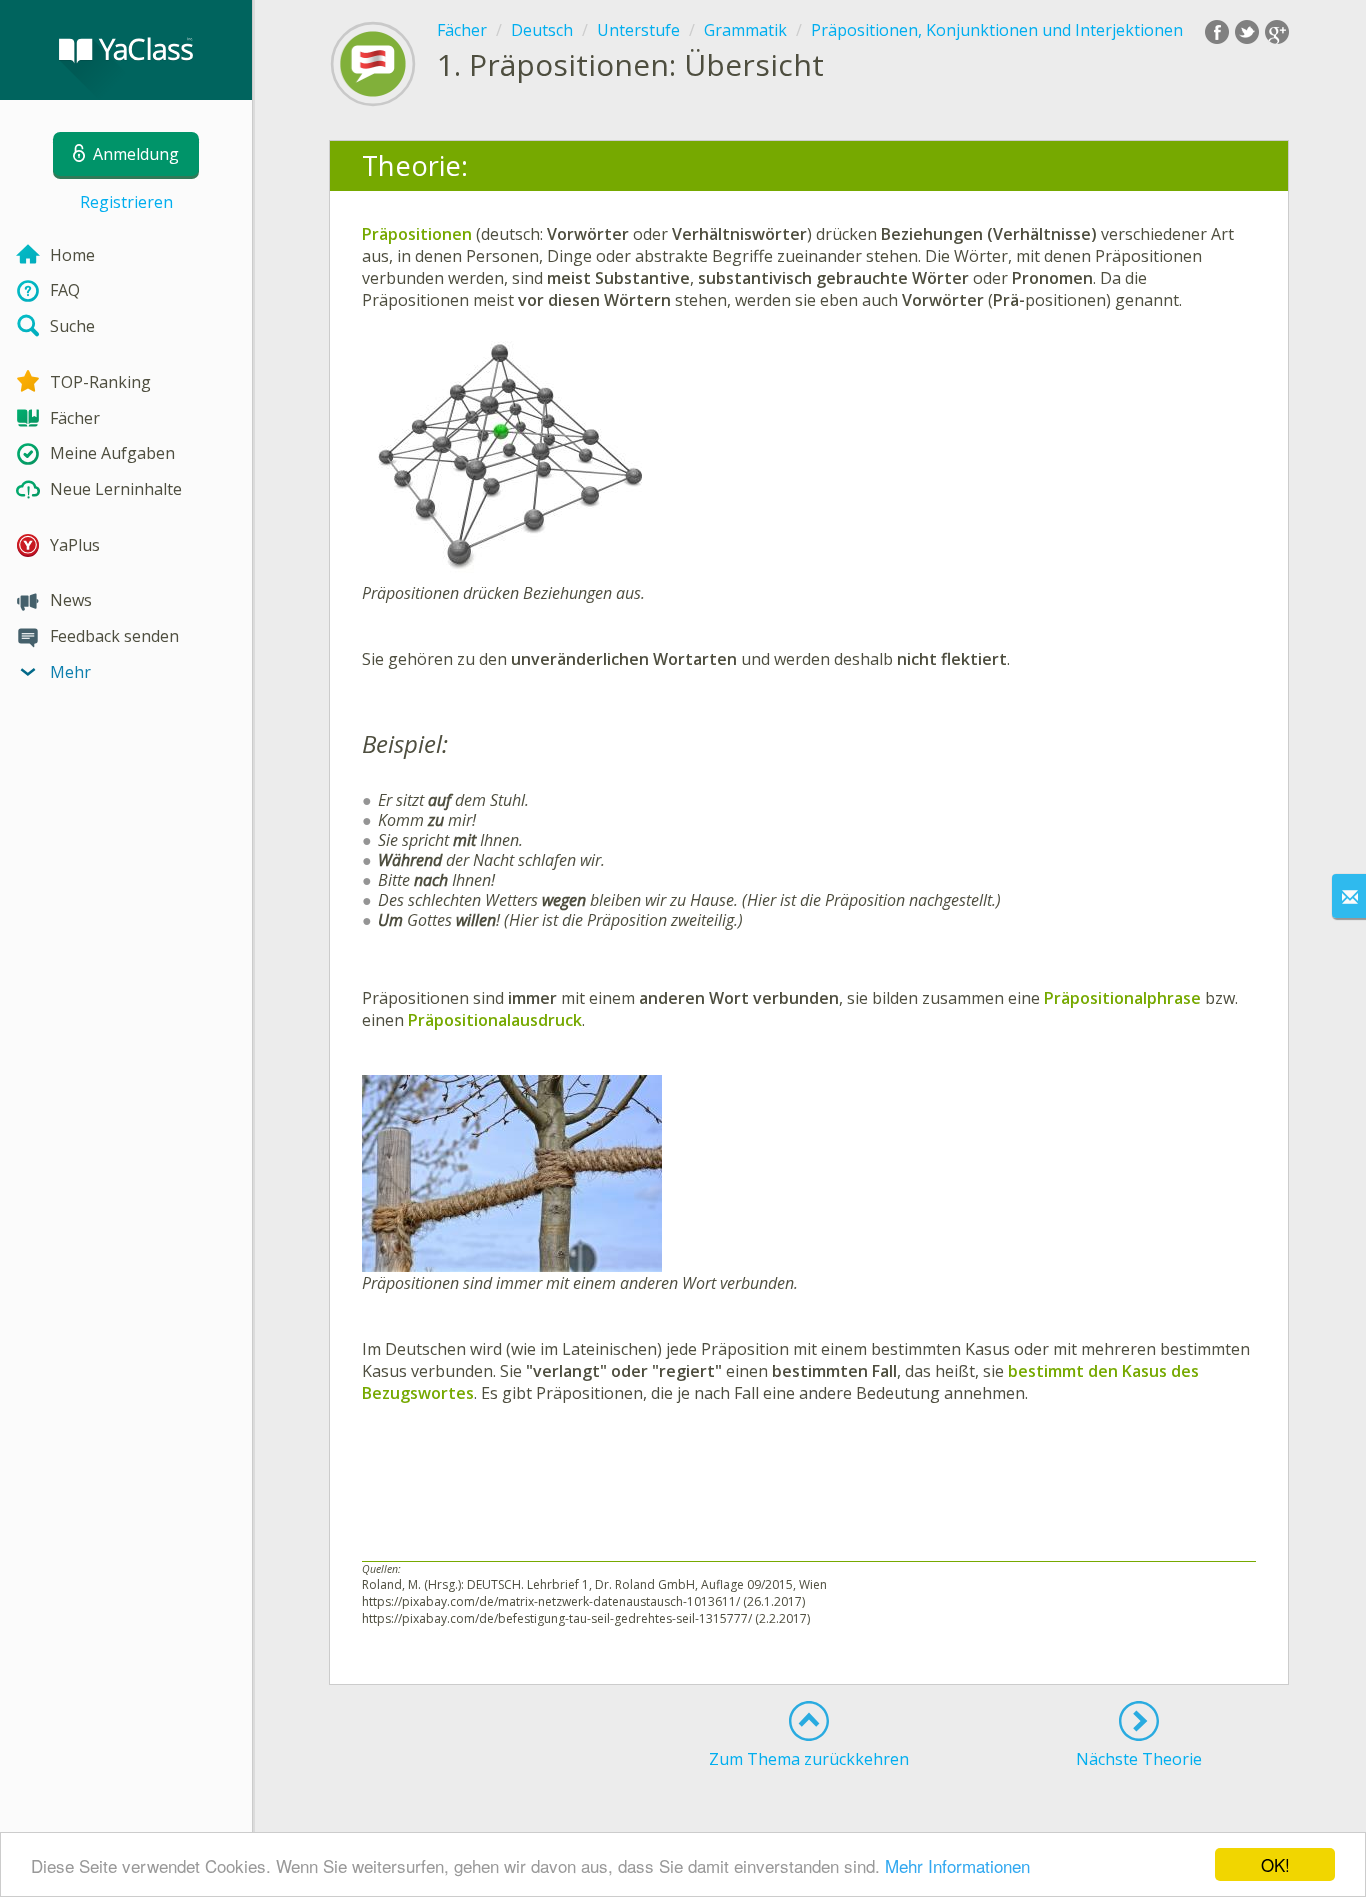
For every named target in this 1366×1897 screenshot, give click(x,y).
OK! (1275, 1864)
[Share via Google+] (1277, 32)
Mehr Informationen (957, 1865)
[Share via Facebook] (1217, 32)
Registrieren (126, 202)
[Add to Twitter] (1247, 32)
